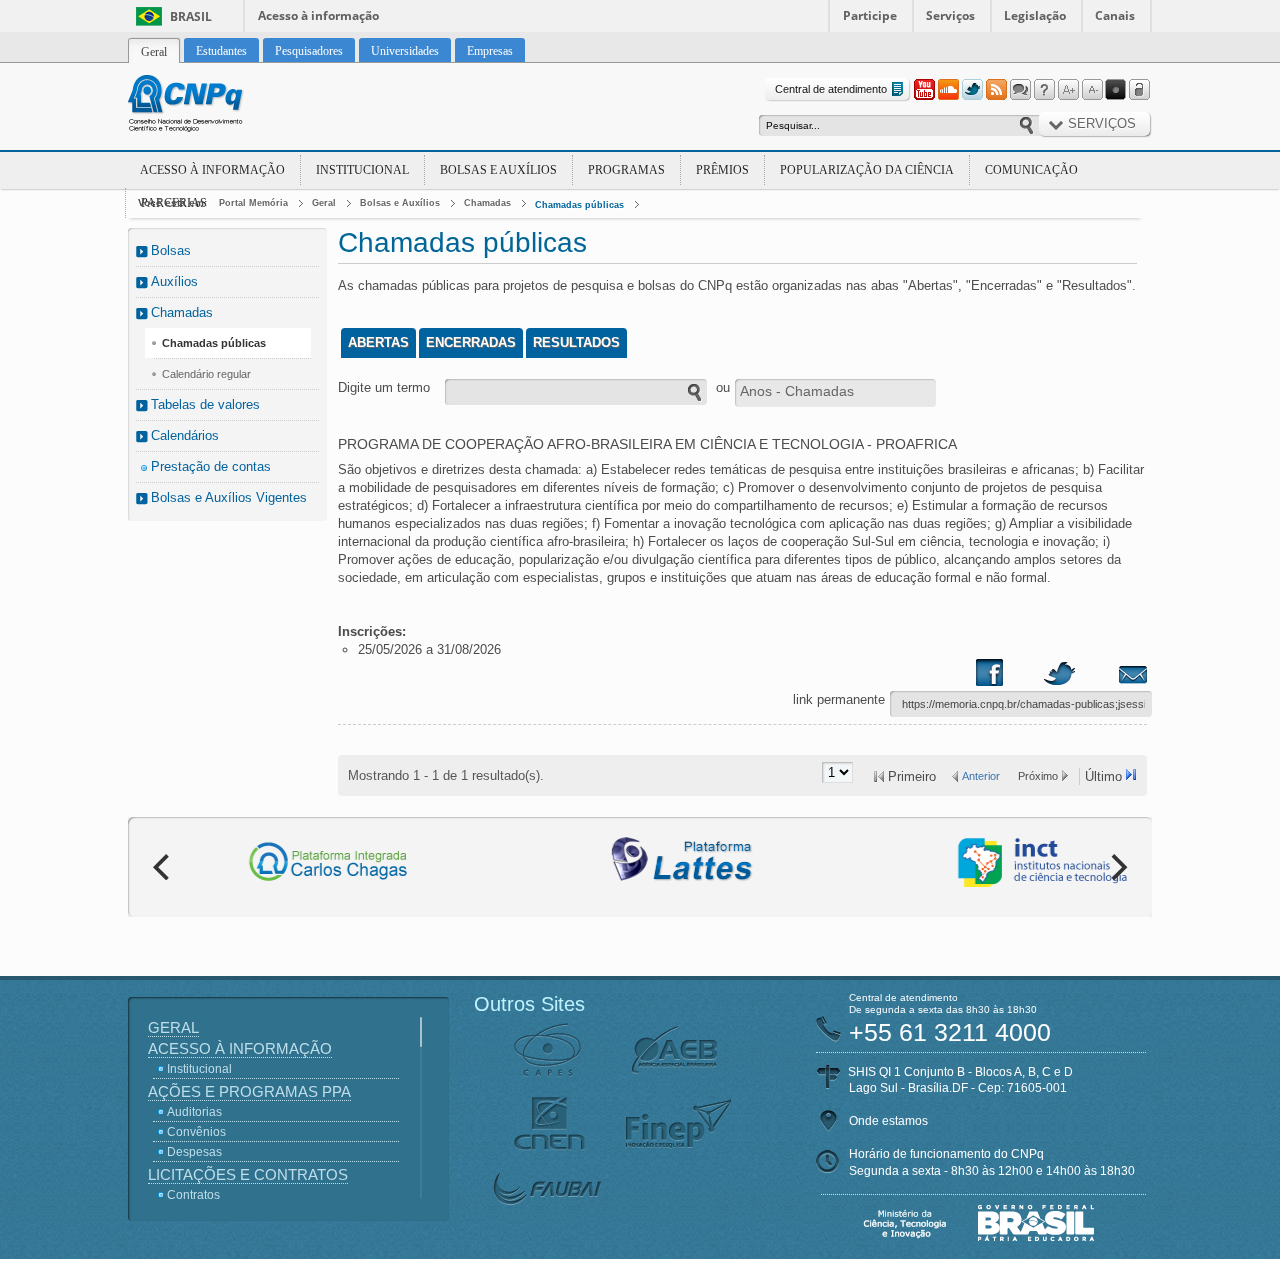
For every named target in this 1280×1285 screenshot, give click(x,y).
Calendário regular (206, 374)
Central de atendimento (831, 89)
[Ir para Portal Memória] (210, 106)
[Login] (1140, 90)
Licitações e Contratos (248, 1174)
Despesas (194, 1152)
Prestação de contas (211, 466)
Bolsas (171, 250)
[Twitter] (972, 90)
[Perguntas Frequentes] (1044, 90)
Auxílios (174, 281)
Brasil (191, 16)
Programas (626, 170)
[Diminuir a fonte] (1092, 90)
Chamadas (487, 203)
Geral (324, 203)
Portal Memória (253, 203)
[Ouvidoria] (1020, 90)
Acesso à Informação (212, 170)
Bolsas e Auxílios (498, 170)
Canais (1115, 15)
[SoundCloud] (948, 90)
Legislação (1035, 15)
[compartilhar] (1008, 677)
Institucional (362, 170)
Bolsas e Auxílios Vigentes (229, 497)
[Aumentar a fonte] (1068, 90)
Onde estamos (888, 1121)
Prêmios (722, 170)
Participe (870, 15)
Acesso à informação (318, 15)
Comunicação (1031, 170)
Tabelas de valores (205, 404)
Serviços (950, 15)
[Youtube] (924, 90)
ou (723, 387)
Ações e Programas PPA (249, 1091)
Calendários (185, 435)
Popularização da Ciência (867, 170)
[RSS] (996, 90)
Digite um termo (384, 387)
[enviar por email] (1111, 677)
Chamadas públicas (579, 205)
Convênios (196, 1132)
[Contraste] (1116, 90)
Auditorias (194, 1112)
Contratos (193, 1195)
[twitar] (1059, 677)
